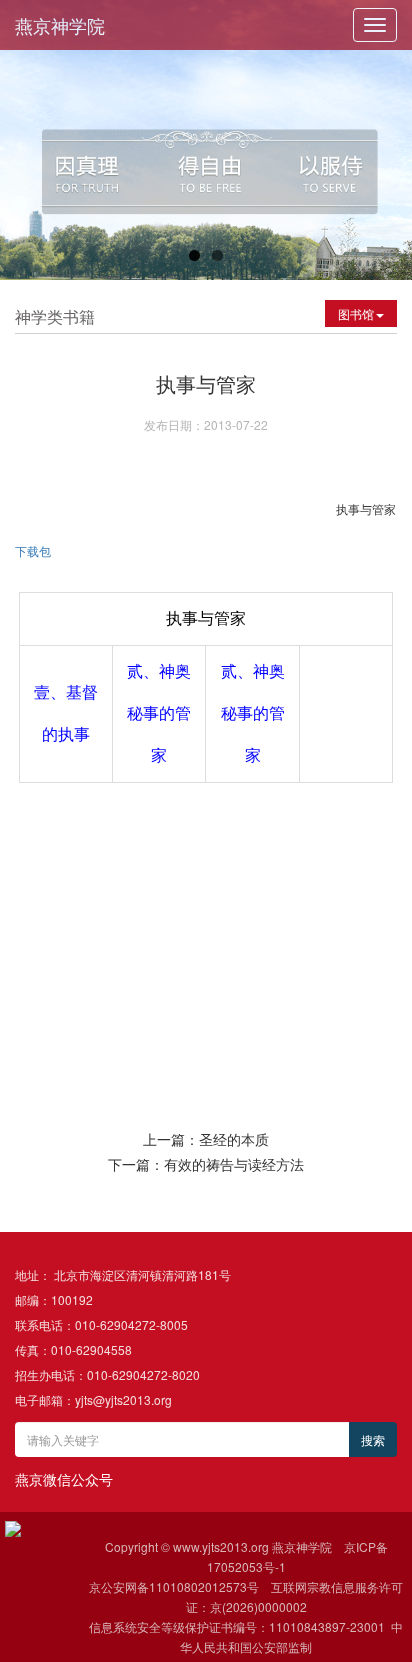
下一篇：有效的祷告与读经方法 (206, 1164)
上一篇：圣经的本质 (206, 1139)
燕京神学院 (60, 25)
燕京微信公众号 (64, 1479)
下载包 (34, 550)
